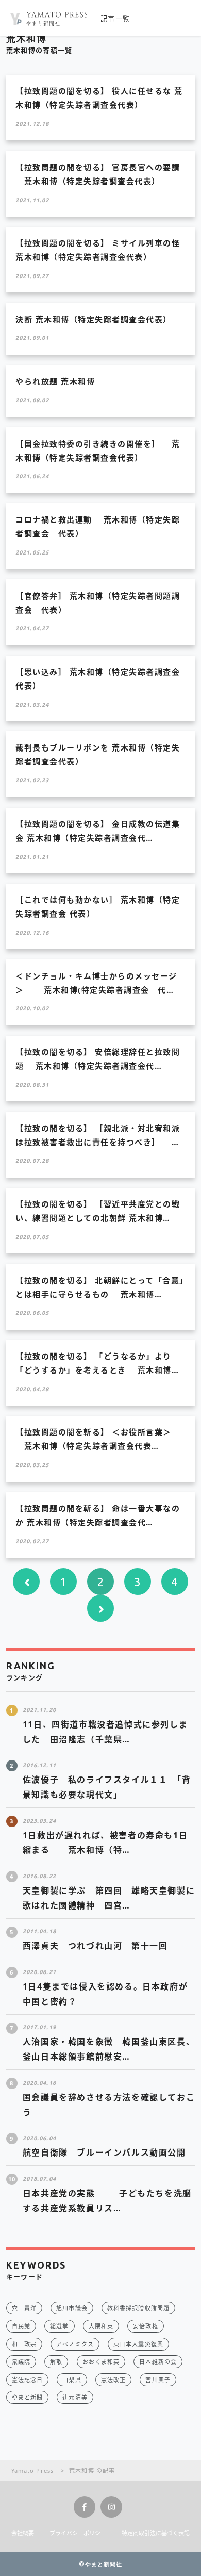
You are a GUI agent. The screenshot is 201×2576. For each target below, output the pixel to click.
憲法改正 (113, 2380)
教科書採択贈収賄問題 (138, 2308)
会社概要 (23, 2533)
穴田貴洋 (24, 2308)
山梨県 (72, 2380)
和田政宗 (24, 2344)
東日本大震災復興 (138, 2344)
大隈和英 (101, 2326)
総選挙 (59, 2326)
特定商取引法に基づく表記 (156, 2533)
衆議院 (21, 2362)
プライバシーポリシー (78, 2533)
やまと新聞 (28, 2397)
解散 (56, 2362)
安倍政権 (145, 2326)
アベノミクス (75, 2344)
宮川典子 (158, 2380)
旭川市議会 (72, 2308)
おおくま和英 (101, 2362)
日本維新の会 (158, 2362)
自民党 (21, 2326)
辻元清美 (75, 2397)
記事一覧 (115, 19)
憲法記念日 (28, 2380)
